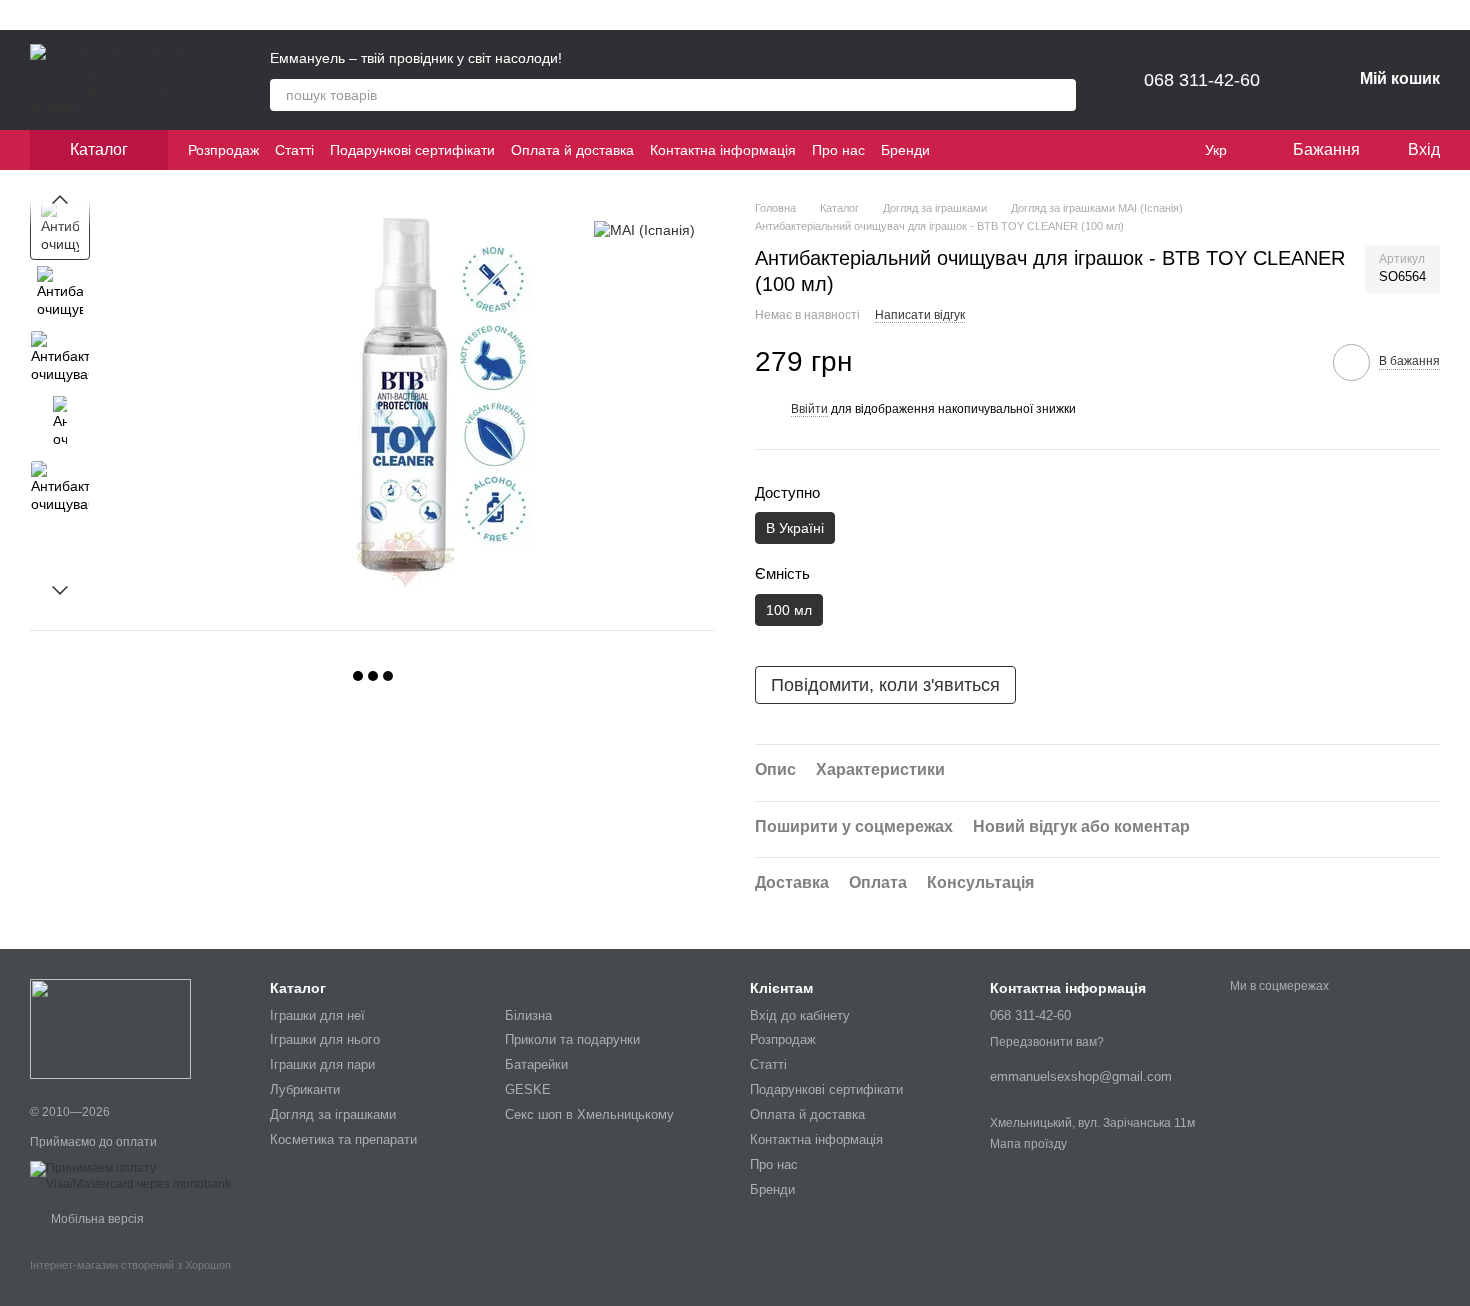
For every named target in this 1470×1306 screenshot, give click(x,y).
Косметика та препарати (343, 1139)
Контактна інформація (723, 150)
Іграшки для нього (325, 1039)
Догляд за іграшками (333, 1114)
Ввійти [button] (809, 409)
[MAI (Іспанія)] (644, 229)
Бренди (905, 150)
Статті (294, 150)
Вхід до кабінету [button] (800, 1015)
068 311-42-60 (1202, 80)
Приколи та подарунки (572, 1039)
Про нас (838, 150)
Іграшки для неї (317, 1015)
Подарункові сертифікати (412, 150)
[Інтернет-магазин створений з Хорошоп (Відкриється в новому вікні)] (130, 1282)
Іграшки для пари (322, 1064)
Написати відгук (920, 315)
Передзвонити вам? (1047, 1042)
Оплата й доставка (572, 150)
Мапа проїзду (1028, 1144)
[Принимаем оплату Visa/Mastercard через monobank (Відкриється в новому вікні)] (135, 1176)
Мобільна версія (96, 1219)
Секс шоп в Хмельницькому (589, 1114)
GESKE (528, 1089)
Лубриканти (305, 1089)
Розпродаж (223, 150)
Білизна (528, 1015)
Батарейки (536, 1064)
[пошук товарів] (1060, 95)
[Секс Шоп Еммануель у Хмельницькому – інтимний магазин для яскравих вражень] (110, 1029)
